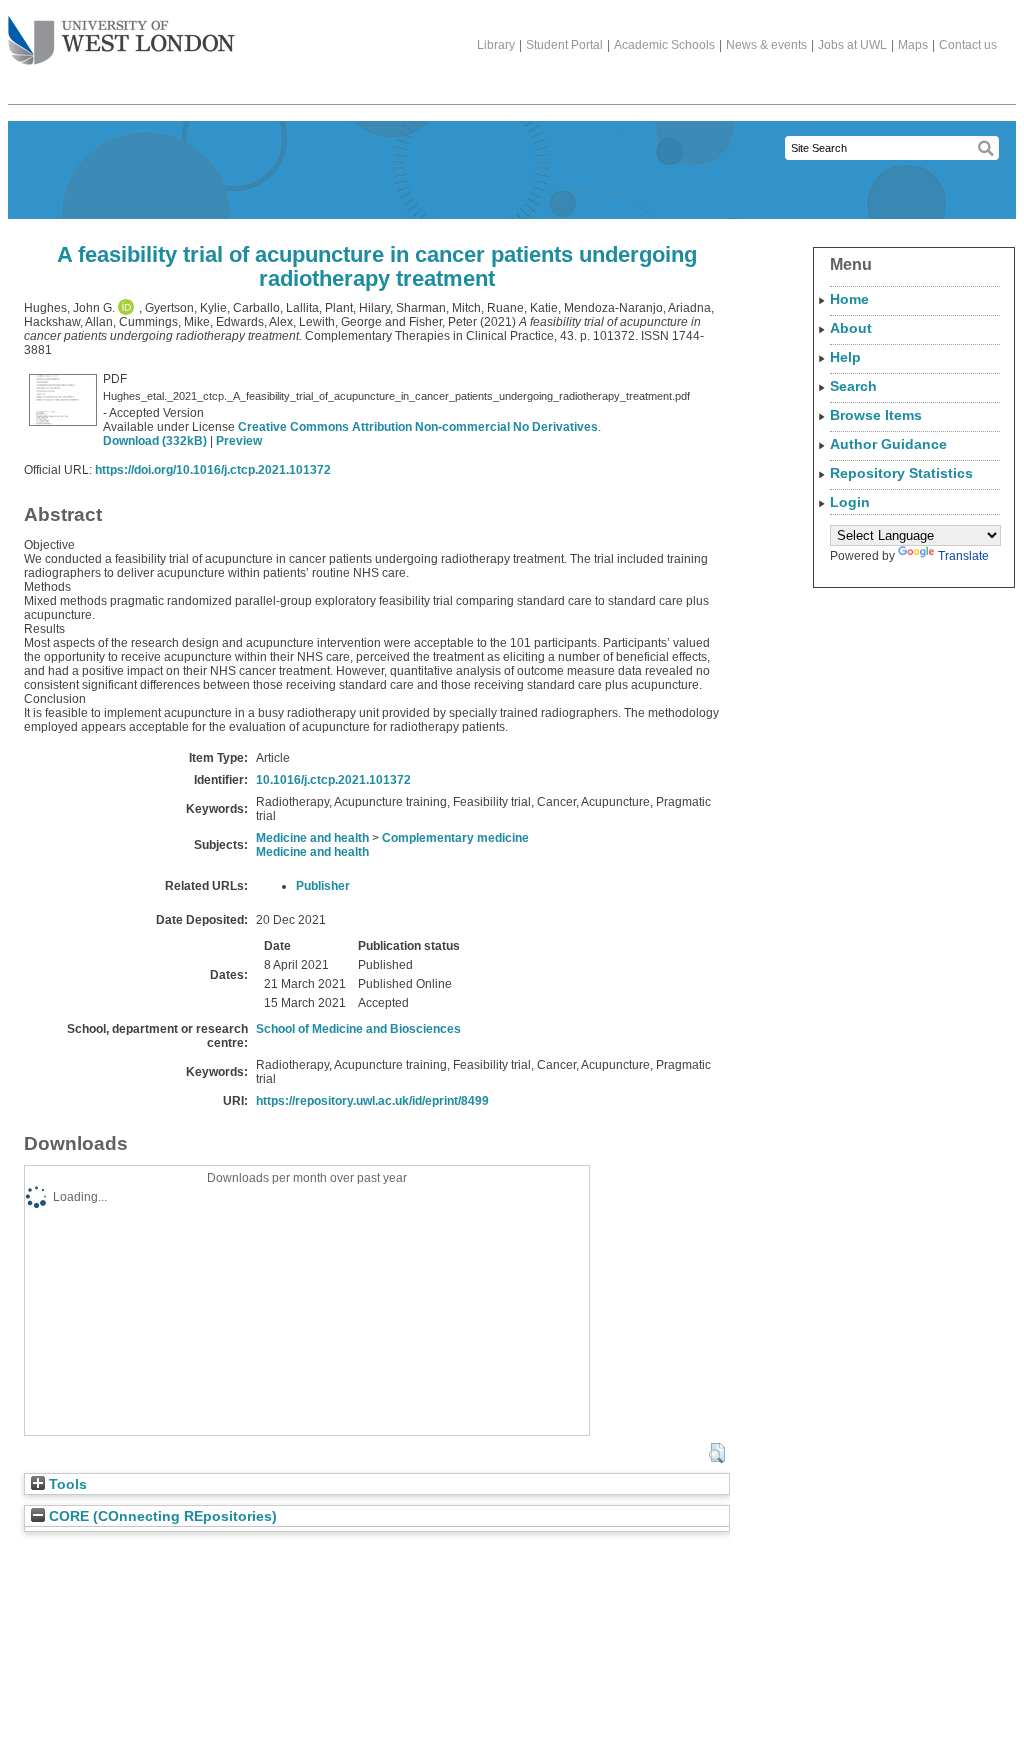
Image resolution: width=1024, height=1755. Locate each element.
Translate (963, 556)
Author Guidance (888, 444)
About (851, 328)
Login (850, 502)
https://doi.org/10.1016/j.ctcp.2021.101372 (213, 470)
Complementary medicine (455, 838)
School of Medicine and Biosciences (358, 1029)
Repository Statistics (901, 473)
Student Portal (564, 45)
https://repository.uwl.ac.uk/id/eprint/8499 (372, 1101)
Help (845, 357)
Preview (239, 441)
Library (496, 45)
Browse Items (876, 415)
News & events (766, 45)
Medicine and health (312, 838)
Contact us (968, 45)
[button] (716, 1453)
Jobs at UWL (852, 45)
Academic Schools (664, 45)
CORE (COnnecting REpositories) (161, 1516)
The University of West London (121, 42)
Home (849, 299)
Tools (66, 1484)
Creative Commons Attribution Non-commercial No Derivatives (418, 427)
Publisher (323, 886)
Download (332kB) (155, 441)
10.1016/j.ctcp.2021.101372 (333, 780)
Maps (913, 45)
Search (853, 386)
